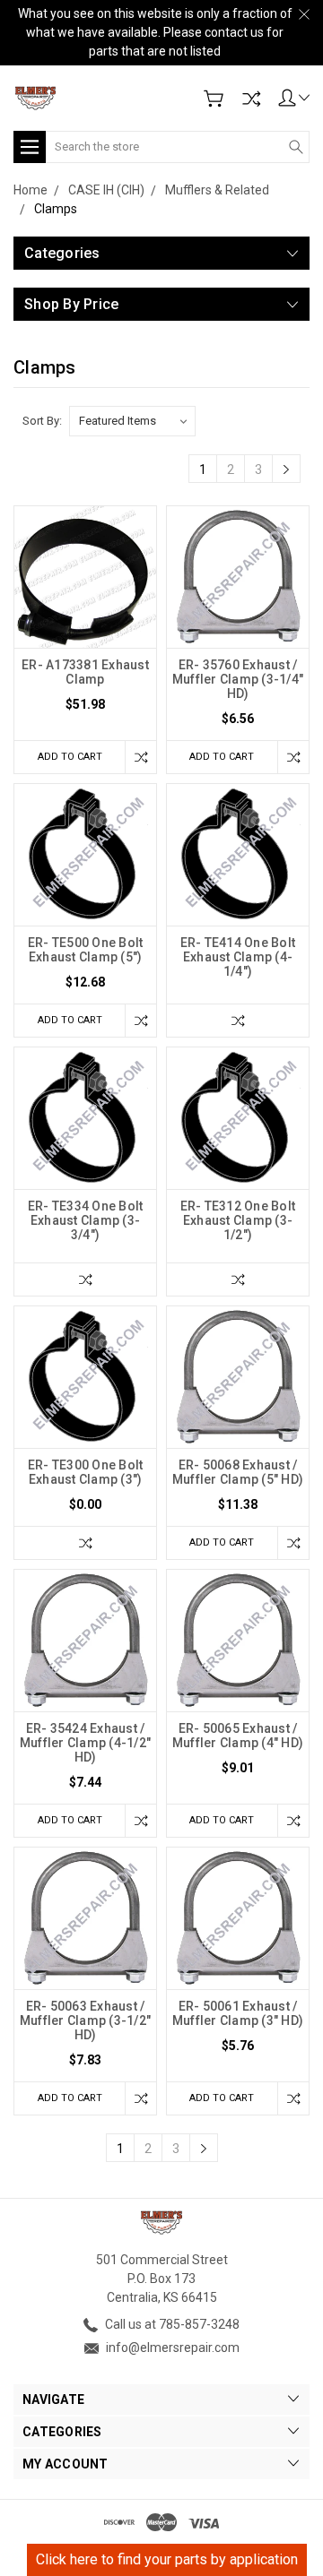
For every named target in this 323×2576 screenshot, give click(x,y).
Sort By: (42, 421)
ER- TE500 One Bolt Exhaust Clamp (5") (86, 950)
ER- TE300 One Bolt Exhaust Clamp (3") (86, 1472)
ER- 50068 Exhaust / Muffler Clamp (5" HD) (238, 1472)
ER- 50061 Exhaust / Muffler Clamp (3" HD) (238, 2013)
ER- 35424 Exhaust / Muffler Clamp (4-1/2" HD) (85, 1743)
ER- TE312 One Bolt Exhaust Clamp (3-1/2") (238, 1220)
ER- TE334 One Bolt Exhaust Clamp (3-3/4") (86, 1220)
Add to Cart (70, 757)
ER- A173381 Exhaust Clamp (85, 672)
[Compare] (251, 99)
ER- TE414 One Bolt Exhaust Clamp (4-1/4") (238, 957)
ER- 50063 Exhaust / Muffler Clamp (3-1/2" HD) (85, 2020)
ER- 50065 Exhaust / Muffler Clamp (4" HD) (238, 1736)
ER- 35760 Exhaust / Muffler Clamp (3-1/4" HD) (238, 679)
